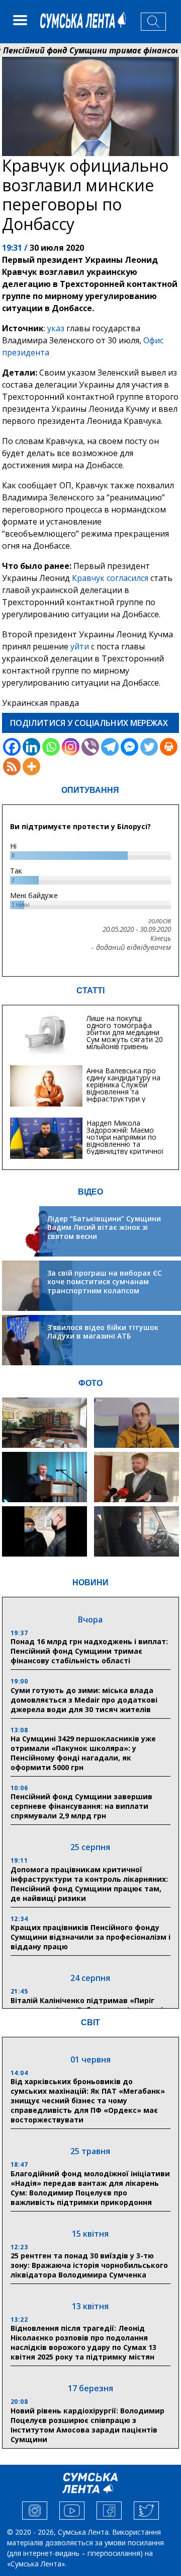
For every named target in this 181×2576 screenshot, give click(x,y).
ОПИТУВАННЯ (90, 790)
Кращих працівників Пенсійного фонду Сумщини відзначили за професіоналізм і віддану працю (90, 1937)
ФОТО (90, 1383)
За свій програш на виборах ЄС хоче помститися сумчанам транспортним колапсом (105, 1282)
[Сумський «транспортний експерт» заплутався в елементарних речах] (137, 1423)
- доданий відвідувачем (131, 947)
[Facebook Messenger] (129, 747)
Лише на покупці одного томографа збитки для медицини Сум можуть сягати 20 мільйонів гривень (125, 1032)
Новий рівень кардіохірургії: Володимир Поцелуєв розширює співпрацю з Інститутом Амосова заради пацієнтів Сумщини (87, 2425)
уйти (81, 646)
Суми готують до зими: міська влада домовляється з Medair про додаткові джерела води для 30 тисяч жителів (84, 1700)
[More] (31, 766)
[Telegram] (110, 747)
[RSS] (12, 766)
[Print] (169, 747)
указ (55, 328)
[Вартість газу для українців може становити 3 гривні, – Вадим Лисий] (137, 1477)
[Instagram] (71, 747)
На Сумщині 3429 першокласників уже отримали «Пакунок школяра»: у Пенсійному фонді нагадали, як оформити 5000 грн (83, 1753)
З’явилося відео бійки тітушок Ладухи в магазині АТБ (103, 1332)
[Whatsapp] (51, 747)
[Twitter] (149, 747)
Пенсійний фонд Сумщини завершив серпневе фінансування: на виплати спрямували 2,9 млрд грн (81, 1806)
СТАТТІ (90, 990)
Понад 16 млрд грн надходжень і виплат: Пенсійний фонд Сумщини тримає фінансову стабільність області (89, 1651)
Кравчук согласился (110, 578)
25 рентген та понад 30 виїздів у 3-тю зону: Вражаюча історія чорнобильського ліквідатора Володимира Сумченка (89, 2265)
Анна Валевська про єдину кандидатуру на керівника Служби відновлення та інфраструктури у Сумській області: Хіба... (126, 1088)
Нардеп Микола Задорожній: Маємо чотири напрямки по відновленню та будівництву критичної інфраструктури (125, 1140)
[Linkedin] (31, 747)
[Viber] (90, 747)
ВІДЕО (90, 1192)
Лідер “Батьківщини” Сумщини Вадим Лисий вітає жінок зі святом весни (104, 1227)
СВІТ (90, 2022)
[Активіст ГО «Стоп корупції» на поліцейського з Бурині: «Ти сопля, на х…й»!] (44, 1531)
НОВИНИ (90, 1583)
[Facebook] (12, 747)
